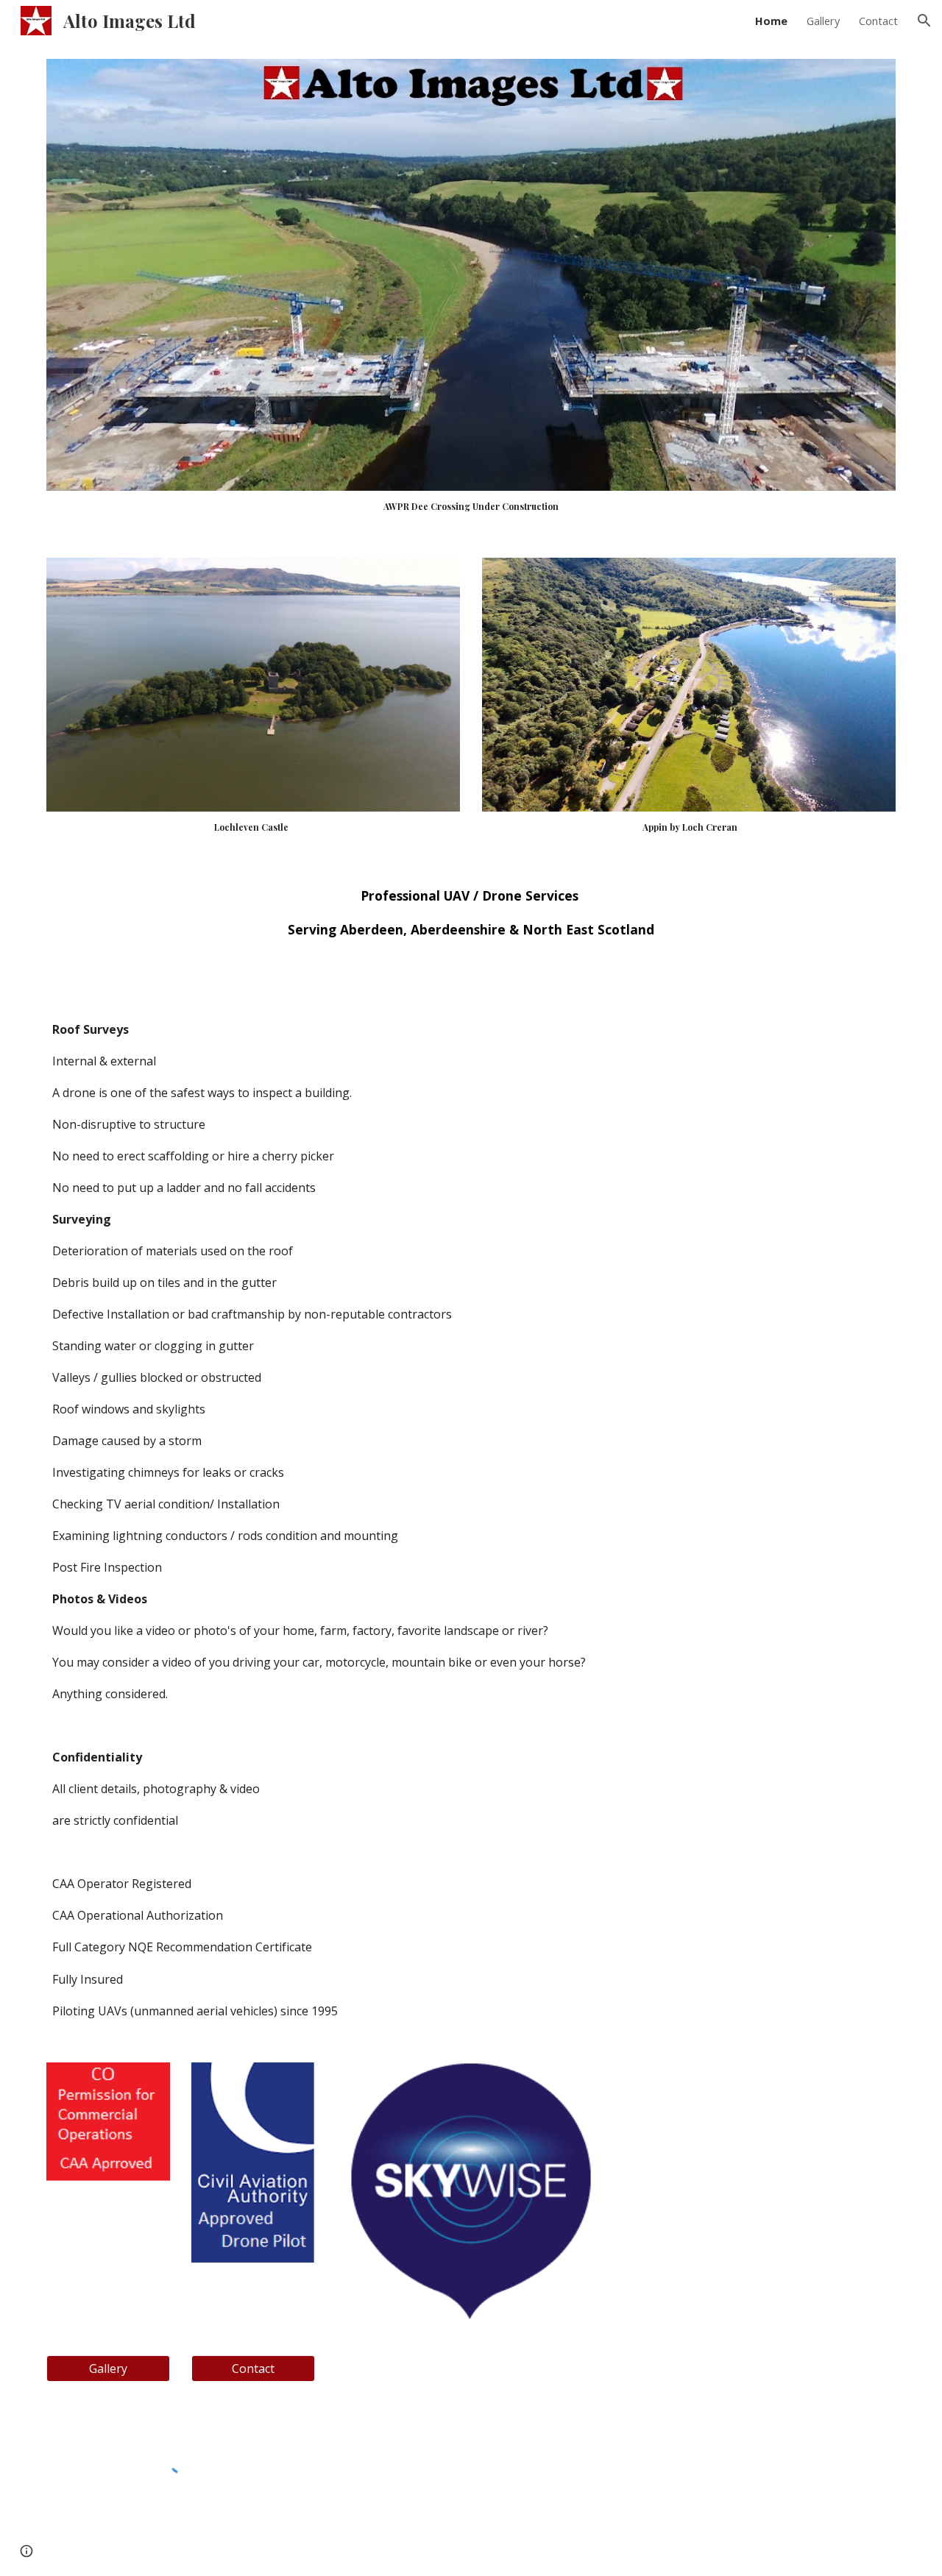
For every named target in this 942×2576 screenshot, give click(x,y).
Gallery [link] (823, 21)
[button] (924, 21)
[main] (471, 506)
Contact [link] (878, 21)
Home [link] (771, 21)
